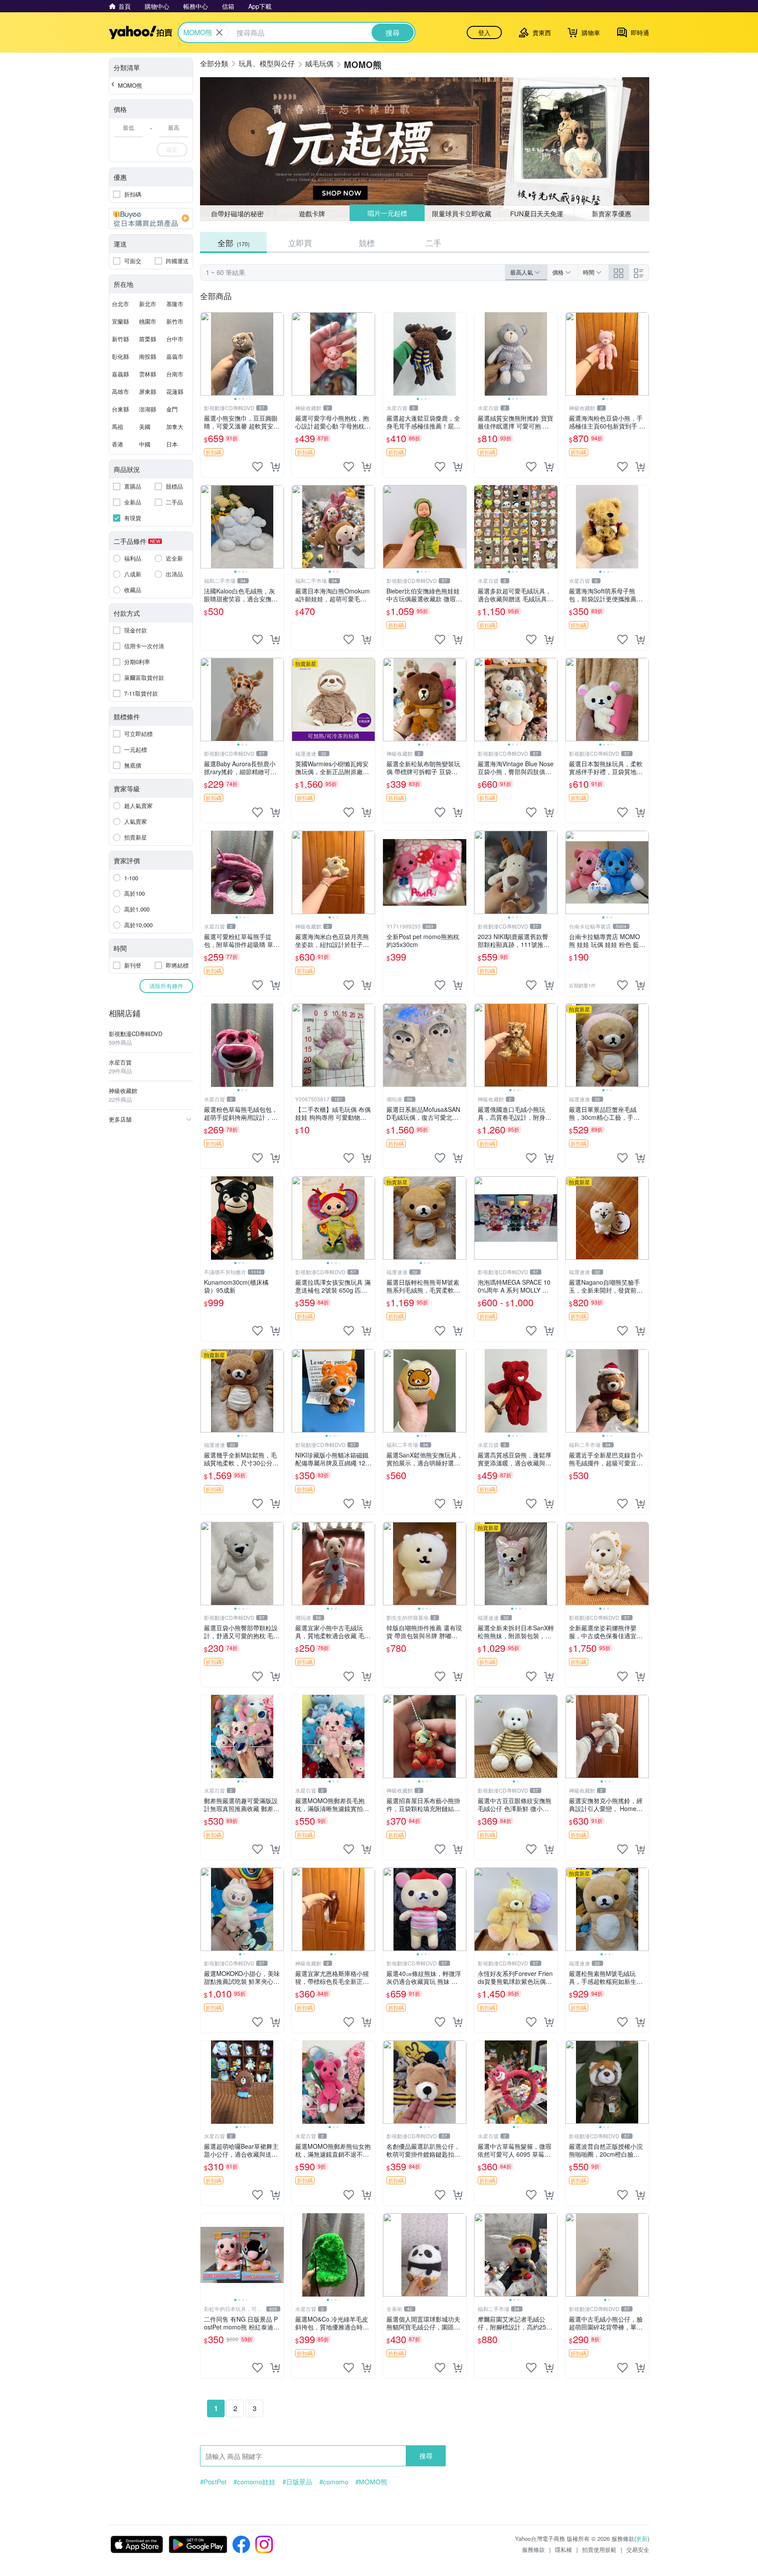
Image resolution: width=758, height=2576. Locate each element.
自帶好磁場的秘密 (237, 213)
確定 (172, 149)
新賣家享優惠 (611, 213)
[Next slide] (278, 354)
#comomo (334, 2482)
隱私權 (563, 2549)
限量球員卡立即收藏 (462, 213)
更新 (642, 2538)
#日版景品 (297, 2482)
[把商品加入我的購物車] (275, 467)
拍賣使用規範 (599, 2549)
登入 (484, 32)
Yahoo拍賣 (141, 32)
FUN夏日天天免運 (537, 213)
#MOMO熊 (371, 2482)
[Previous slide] (206, 354)
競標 (367, 243)
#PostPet (213, 2482)
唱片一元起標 (387, 213)
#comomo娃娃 (254, 2482)
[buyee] (151, 218)
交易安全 (638, 2549)
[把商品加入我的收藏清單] (257, 467)
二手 (433, 243)
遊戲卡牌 (312, 213)
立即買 (300, 243)
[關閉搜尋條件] (219, 32)
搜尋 (426, 2456)
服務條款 (533, 2549)
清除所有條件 (166, 986)
